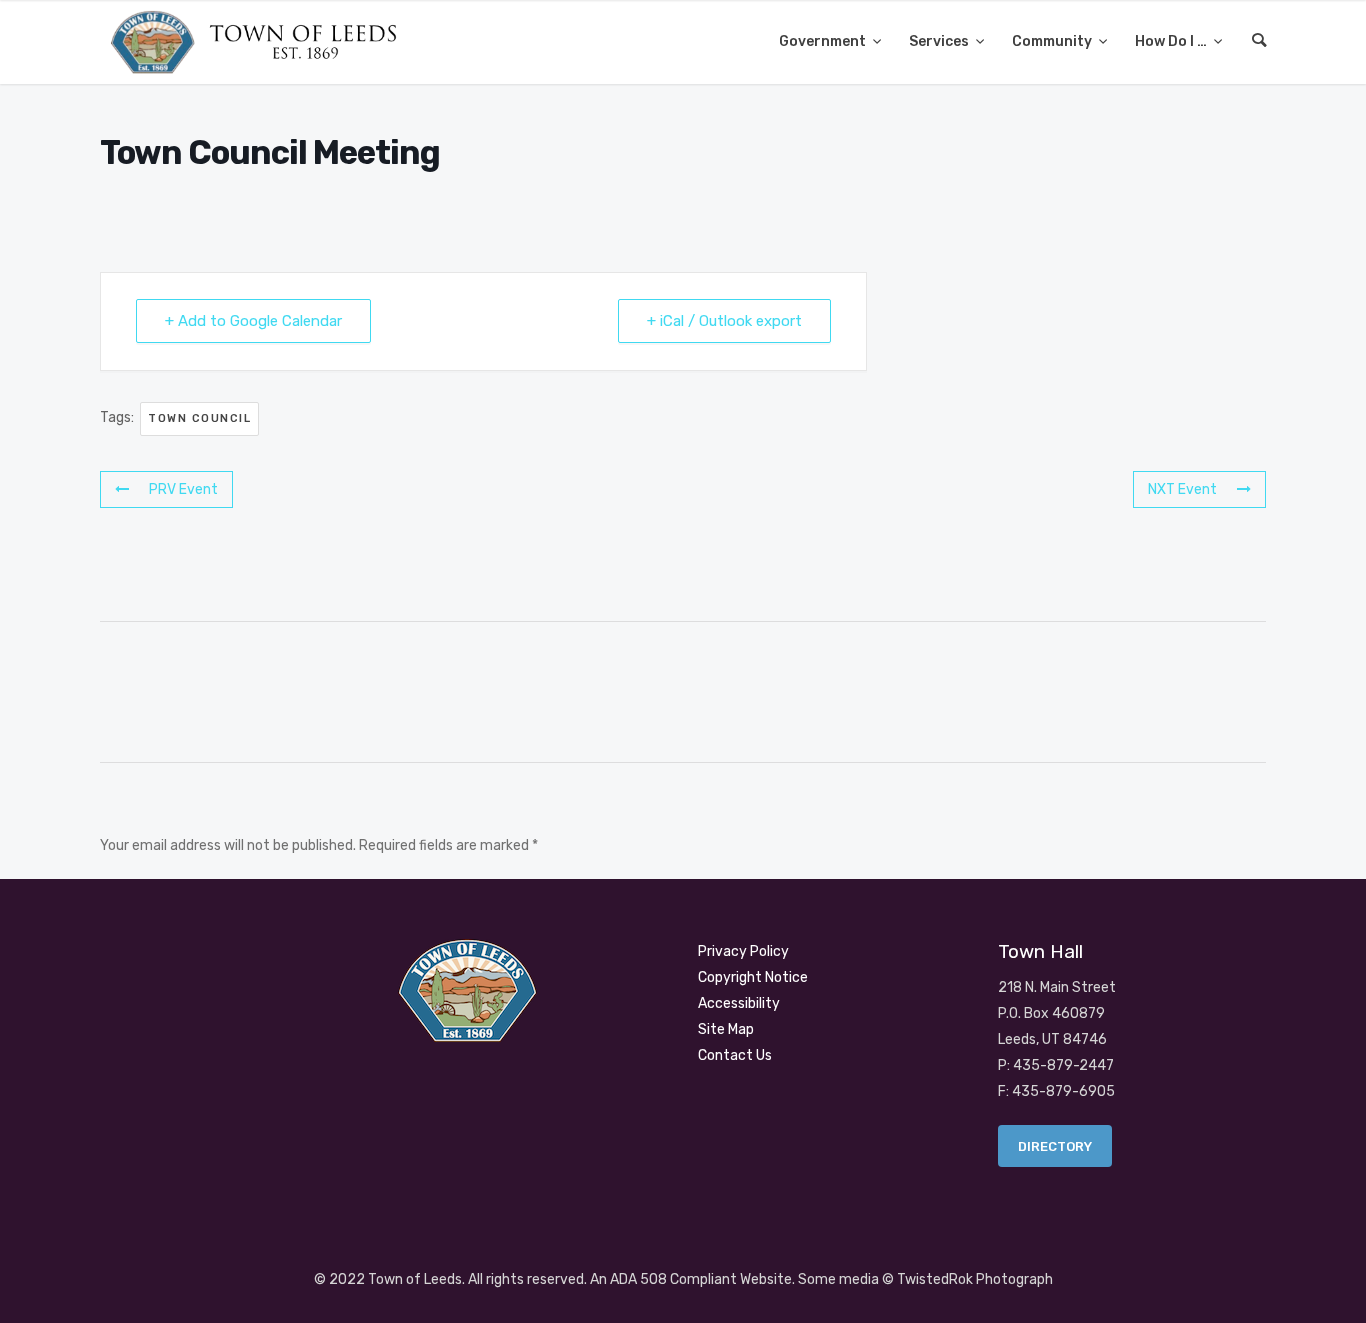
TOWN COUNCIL (199, 418)
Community (1053, 41)
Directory (1055, 1146)
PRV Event (183, 489)
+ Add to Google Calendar (253, 321)
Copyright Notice (753, 977)
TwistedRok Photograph (975, 1279)
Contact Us (735, 1055)
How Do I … (1172, 41)
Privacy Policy (743, 951)
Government (824, 41)
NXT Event (1182, 489)
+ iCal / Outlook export (724, 321)
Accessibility (739, 1003)
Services (940, 41)
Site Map (726, 1029)
